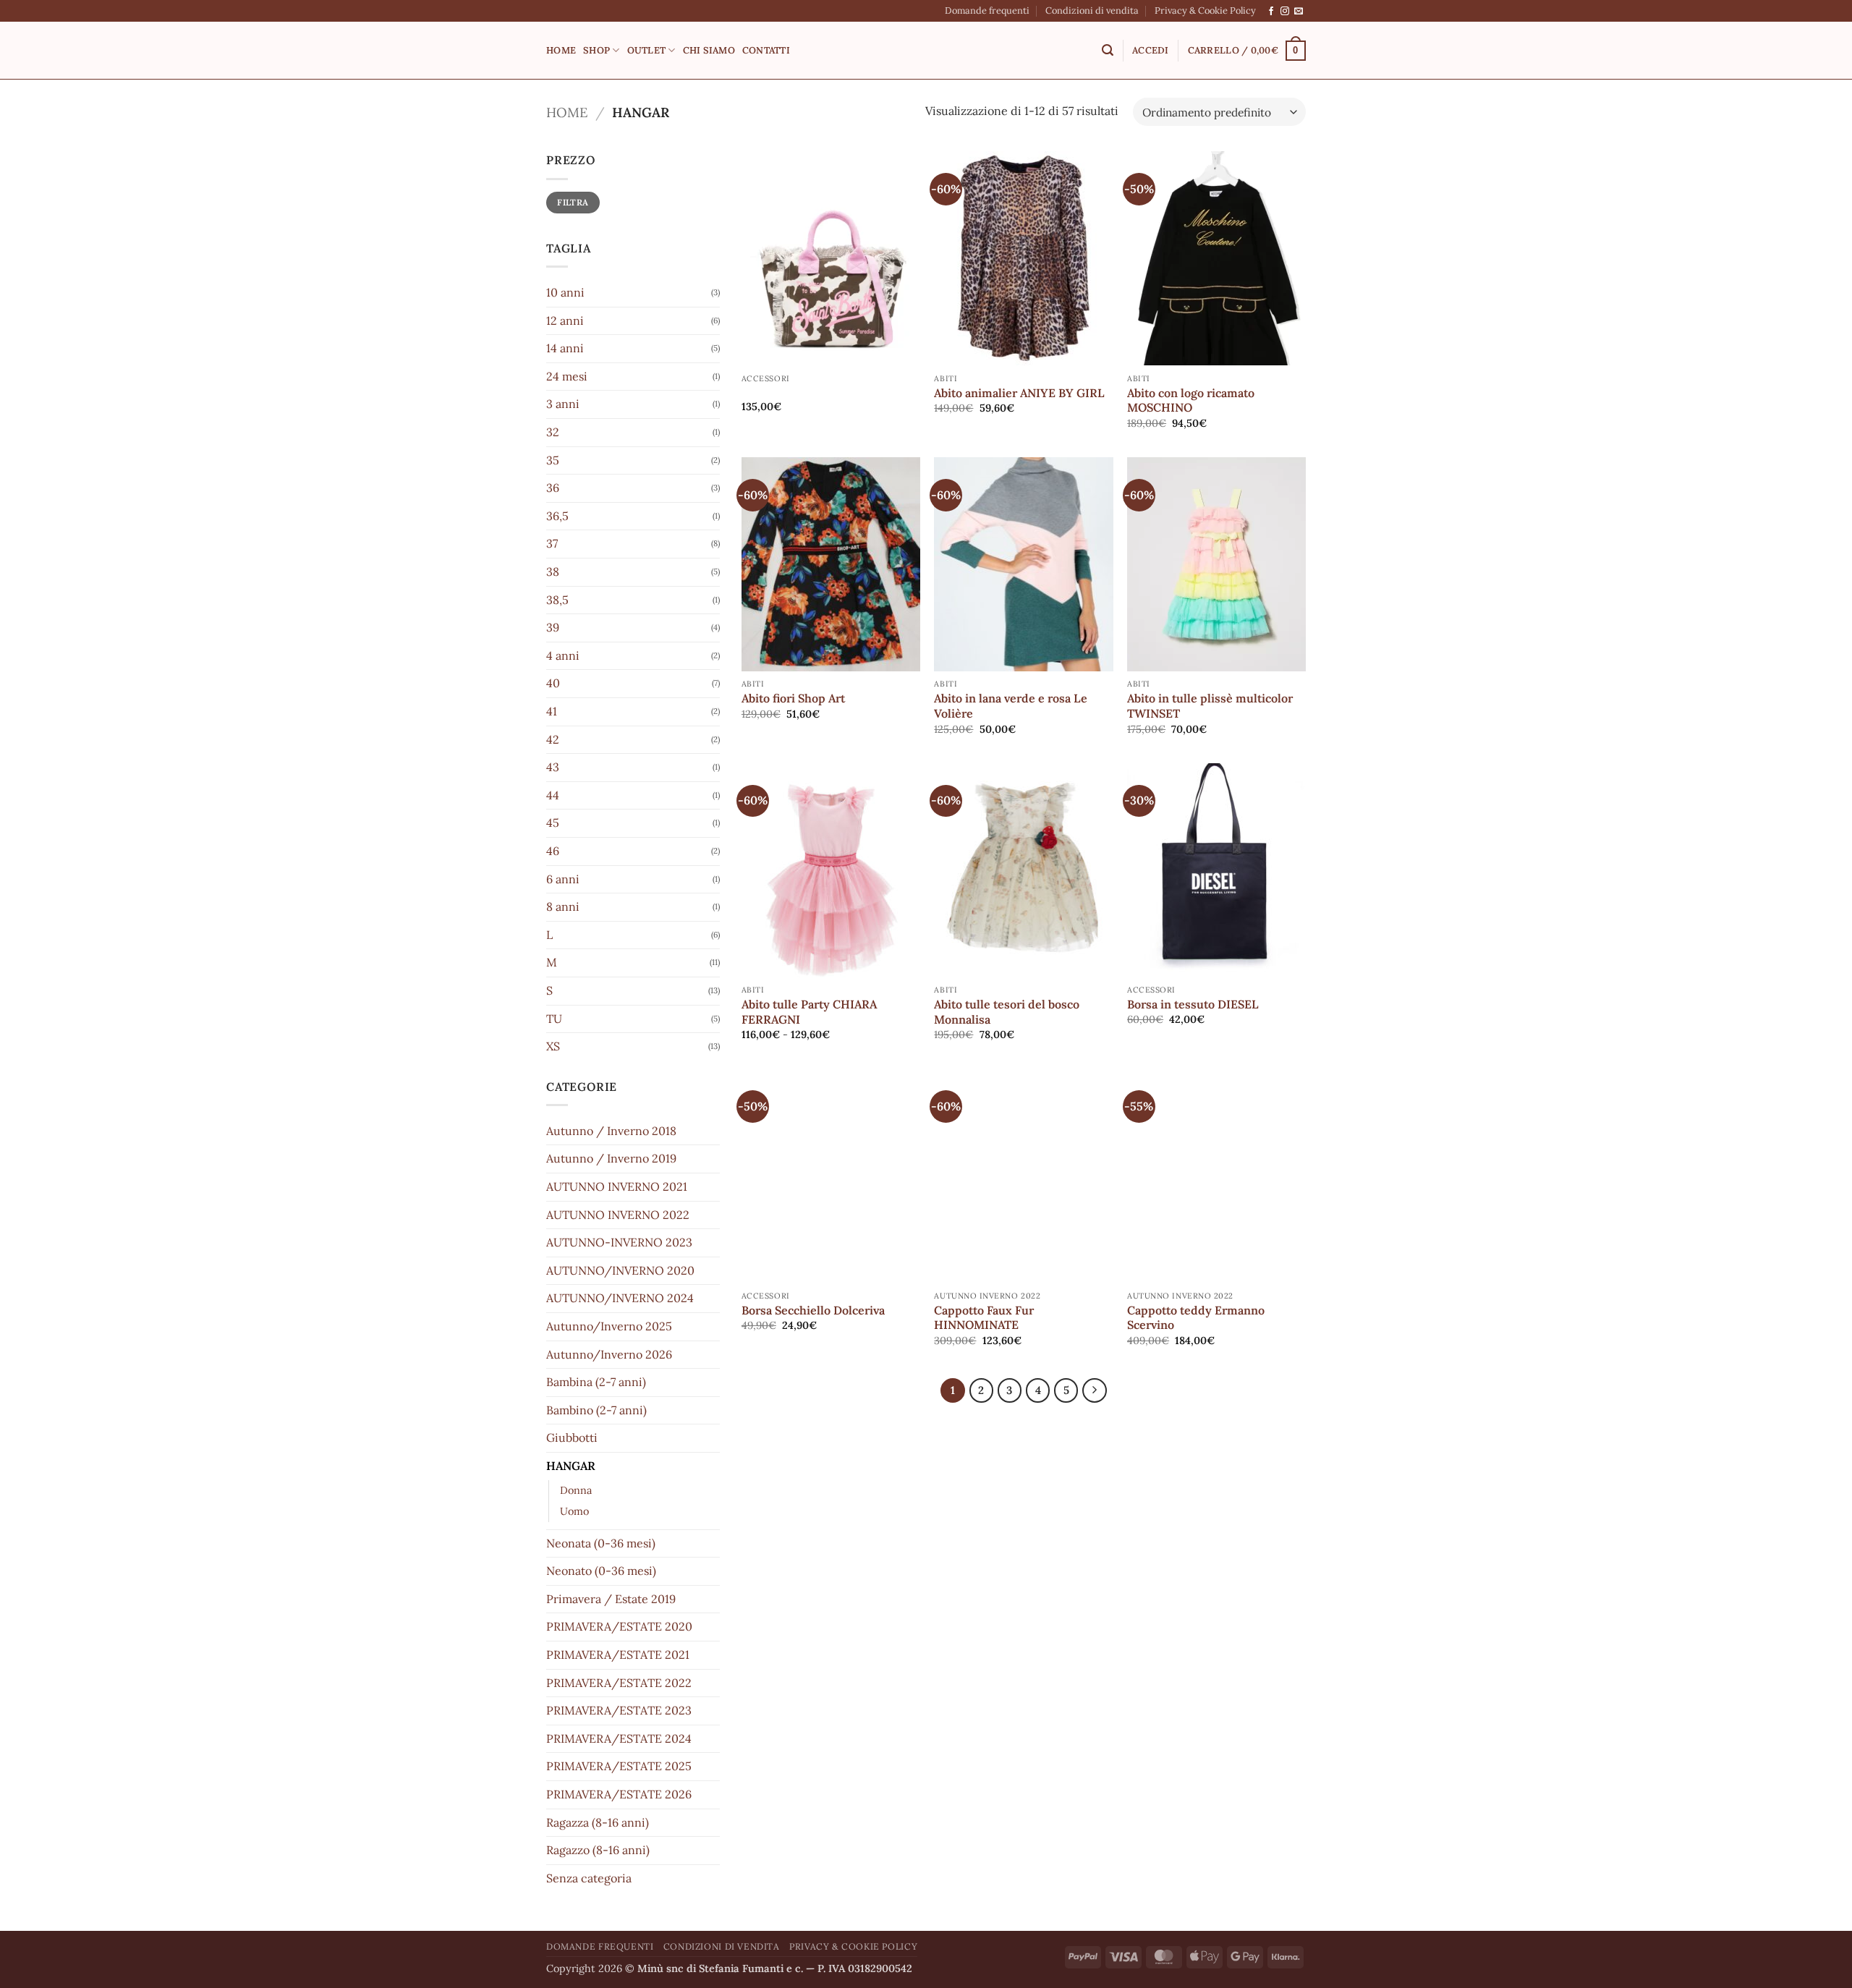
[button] (1108, 50)
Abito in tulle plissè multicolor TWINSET (1210, 706)
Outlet (647, 50)
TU (554, 1019)
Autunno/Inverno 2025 (609, 1326)
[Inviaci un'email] (1299, 12)
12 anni (565, 320)
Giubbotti (572, 1437)
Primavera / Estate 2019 (611, 1599)
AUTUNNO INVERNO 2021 (617, 1186)
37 (552, 543)
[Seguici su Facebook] (1271, 12)
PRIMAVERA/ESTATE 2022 (619, 1683)
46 (553, 851)
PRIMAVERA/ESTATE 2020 (619, 1626)
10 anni (565, 292)
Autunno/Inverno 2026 (609, 1354)
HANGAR (571, 1466)
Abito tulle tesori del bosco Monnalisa (1007, 1012)
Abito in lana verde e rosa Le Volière (1011, 706)
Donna (576, 1490)
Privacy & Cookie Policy (1205, 10)
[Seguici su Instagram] (1285, 12)
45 (553, 823)
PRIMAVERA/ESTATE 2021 (618, 1654)
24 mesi (567, 376)
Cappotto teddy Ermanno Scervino (1196, 1318)
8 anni (563, 906)
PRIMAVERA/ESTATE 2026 (619, 1794)
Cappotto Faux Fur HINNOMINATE (984, 1318)
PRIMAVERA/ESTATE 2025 (619, 1766)
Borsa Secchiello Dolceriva (813, 1310)
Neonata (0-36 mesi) (601, 1543)
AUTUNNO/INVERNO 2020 (620, 1270)
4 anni (563, 655)
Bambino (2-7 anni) (596, 1410)
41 (552, 711)
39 (553, 627)
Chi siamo (709, 50)
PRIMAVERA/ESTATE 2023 (619, 1710)
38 (553, 572)
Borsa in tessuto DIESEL (1193, 1004)
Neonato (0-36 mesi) (601, 1571)
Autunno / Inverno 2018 (611, 1131)
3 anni (563, 404)
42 (553, 739)
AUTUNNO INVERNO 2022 (618, 1215)
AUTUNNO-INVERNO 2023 (619, 1242)
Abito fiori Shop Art (793, 698)
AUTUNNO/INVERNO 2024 (620, 1298)
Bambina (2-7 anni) (596, 1382)
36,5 (557, 516)
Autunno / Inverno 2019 (611, 1158)
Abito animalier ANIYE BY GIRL (1019, 393)
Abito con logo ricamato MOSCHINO (1191, 400)
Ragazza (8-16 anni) (598, 1822)
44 (553, 795)
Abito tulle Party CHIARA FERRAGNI (809, 1012)
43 (553, 767)
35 (553, 460)
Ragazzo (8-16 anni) (598, 1850)
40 (553, 683)
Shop (596, 50)
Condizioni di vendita (1092, 10)
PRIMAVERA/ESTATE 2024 (619, 1738)
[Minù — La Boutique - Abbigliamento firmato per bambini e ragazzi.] (926, 51)
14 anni (565, 348)
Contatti (766, 50)
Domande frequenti (987, 10)
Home (561, 50)
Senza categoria (589, 1878)
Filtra (573, 202)
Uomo (574, 1511)
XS (553, 1046)
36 (553, 488)
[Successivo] (1095, 1390)
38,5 (557, 600)
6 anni (563, 879)
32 (553, 432)
